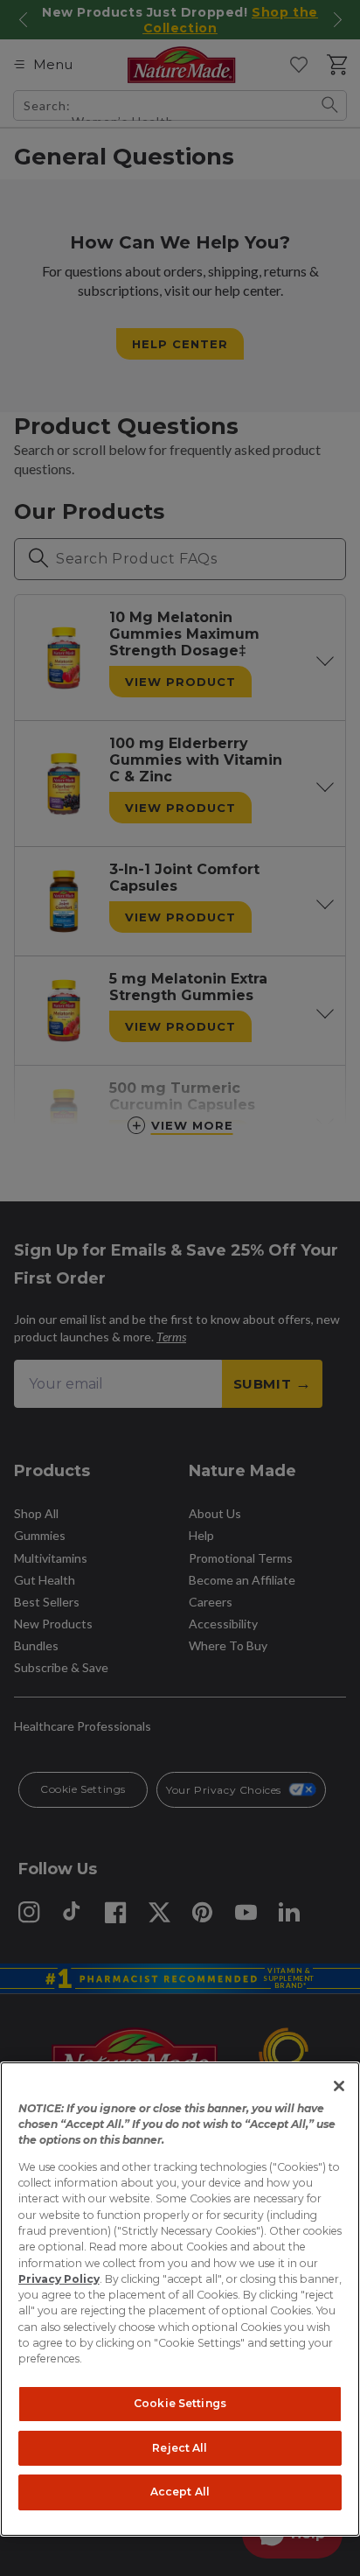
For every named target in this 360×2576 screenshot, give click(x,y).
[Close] (339, 2086)
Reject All (180, 2448)
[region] (180, 2299)
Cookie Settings (180, 2403)
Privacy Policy (59, 2279)
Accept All (180, 2492)
